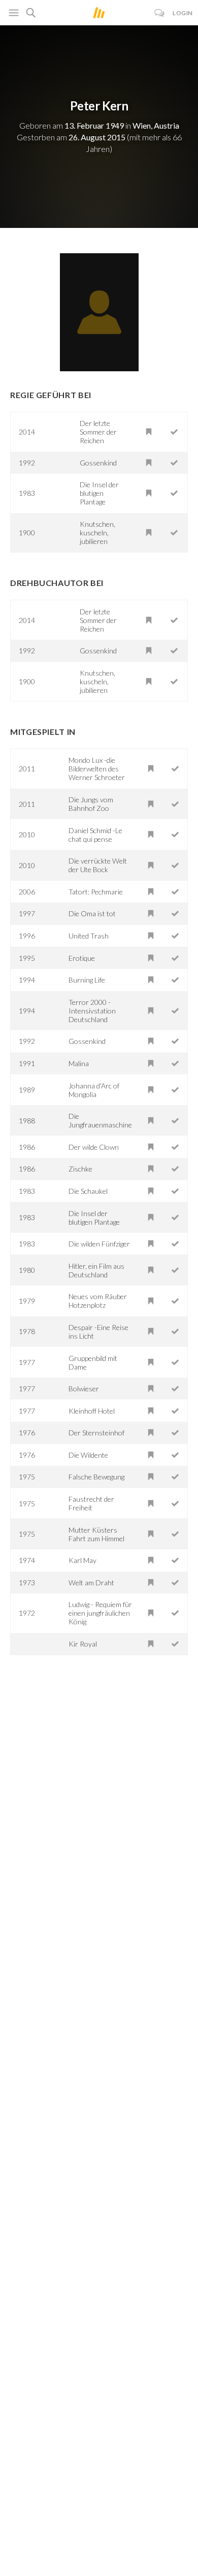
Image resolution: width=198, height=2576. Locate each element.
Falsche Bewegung (96, 1477)
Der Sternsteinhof (96, 1433)
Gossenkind (98, 463)
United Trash (89, 936)
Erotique (82, 958)
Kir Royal (83, 1644)
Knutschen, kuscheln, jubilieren (97, 533)
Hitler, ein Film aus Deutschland (96, 1270)
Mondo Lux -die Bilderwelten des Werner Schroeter (97, 769)
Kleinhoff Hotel (92, 1411)
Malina (79, 1063)
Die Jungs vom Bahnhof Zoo (91, 804)
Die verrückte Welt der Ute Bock (98, 865)
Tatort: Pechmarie (96, 892)
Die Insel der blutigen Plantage (99, 493)
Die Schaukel (88, 1191)
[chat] (160, 13)
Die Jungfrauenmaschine (100, 1120)
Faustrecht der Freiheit (91, 1503)
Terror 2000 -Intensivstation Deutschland (92, 1011)
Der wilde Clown (94, 1147)
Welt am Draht (91, 1583)
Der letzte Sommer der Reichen (98, 432)
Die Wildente (88, 1455)
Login (183, 13)
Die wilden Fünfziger (99, 1244)
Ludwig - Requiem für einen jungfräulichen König (100, 1613)
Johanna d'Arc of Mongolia (94, 1090)
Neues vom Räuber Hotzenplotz (98, 1301)
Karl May (82, 1560)
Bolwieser (84, 1389)
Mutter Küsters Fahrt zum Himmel (96, 1534)
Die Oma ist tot (92, 913)
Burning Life (87, 980)
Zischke (80, 1169)
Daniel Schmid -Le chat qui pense (95, 835)
